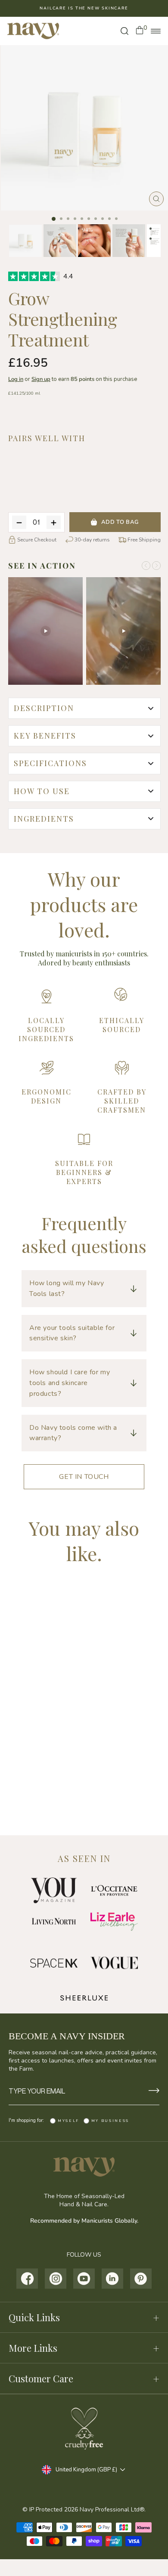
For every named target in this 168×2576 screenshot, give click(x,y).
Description (44, 708)
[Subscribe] (154, 2091)
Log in (16, 379)
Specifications (50, 763)
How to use (42, 791)
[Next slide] (156, 566)
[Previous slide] (146, 566)
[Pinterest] (141, 2279)
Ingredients (44, 819)
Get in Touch (84, 1477)
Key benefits (45, 736)
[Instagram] (56, 2279)
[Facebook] (27, 2279)
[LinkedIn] (113, 2279)
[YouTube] (84, 2279)
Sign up (41, 379)
